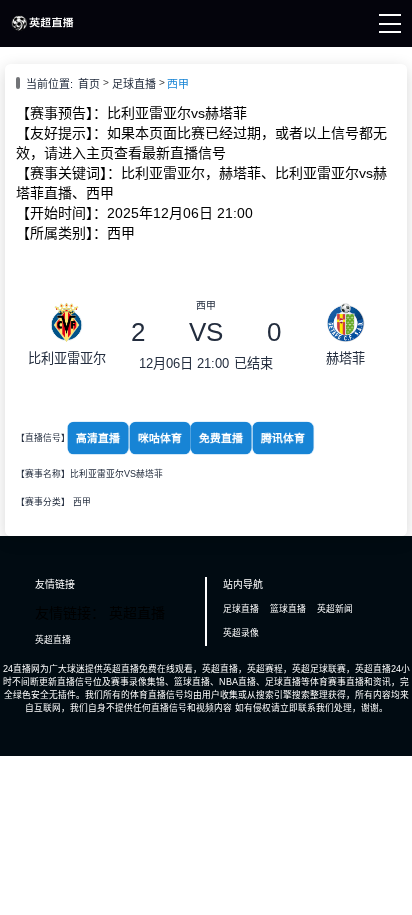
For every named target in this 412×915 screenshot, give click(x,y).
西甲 (178, 84)
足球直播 (134, 84)
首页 (89, 84)
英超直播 (53, 640)
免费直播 (221, 438)
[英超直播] (42, 29)
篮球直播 (288, 609)
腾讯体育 (283, 438)
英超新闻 (335, 609)
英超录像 (241, 633)
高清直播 (98, 438)
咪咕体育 (160, 438)
